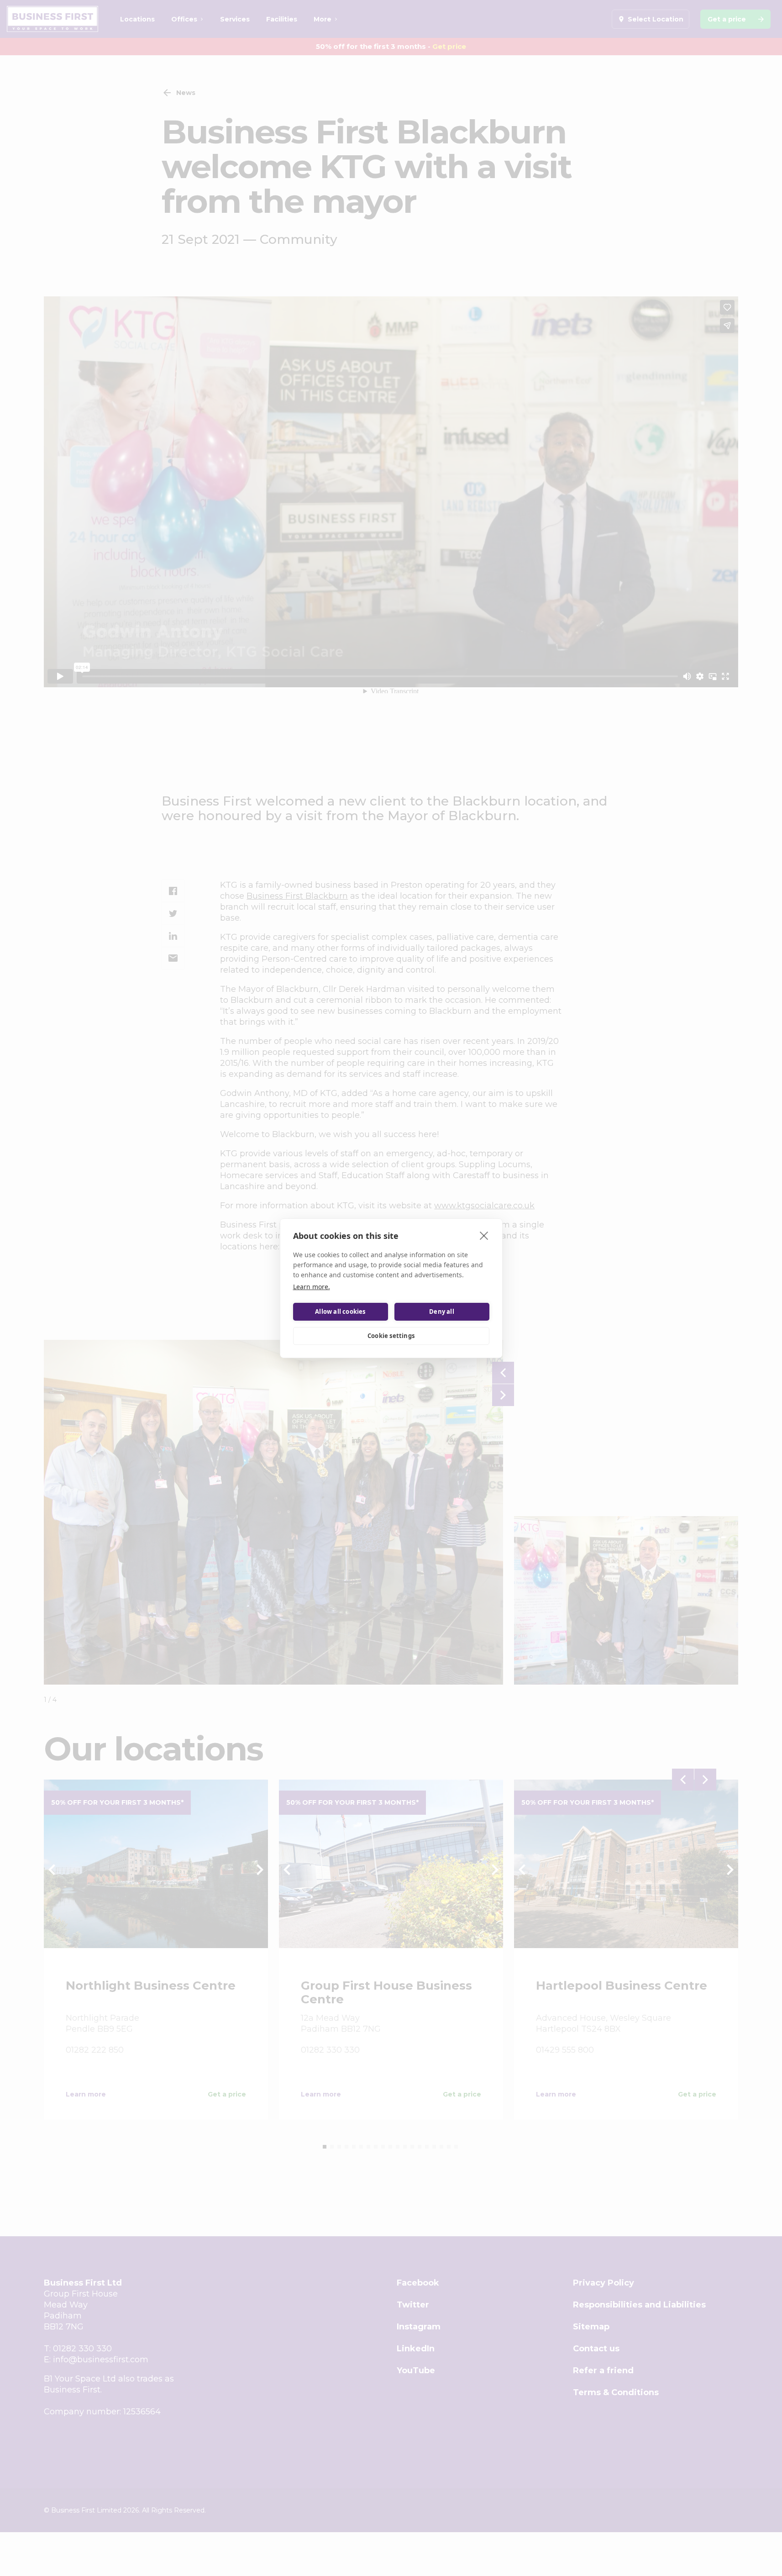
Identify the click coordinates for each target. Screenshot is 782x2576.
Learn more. (312, 1287)
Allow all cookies (340, 1312)
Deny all (442, 1312)
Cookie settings (391, 1336)
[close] (484, 1235)
